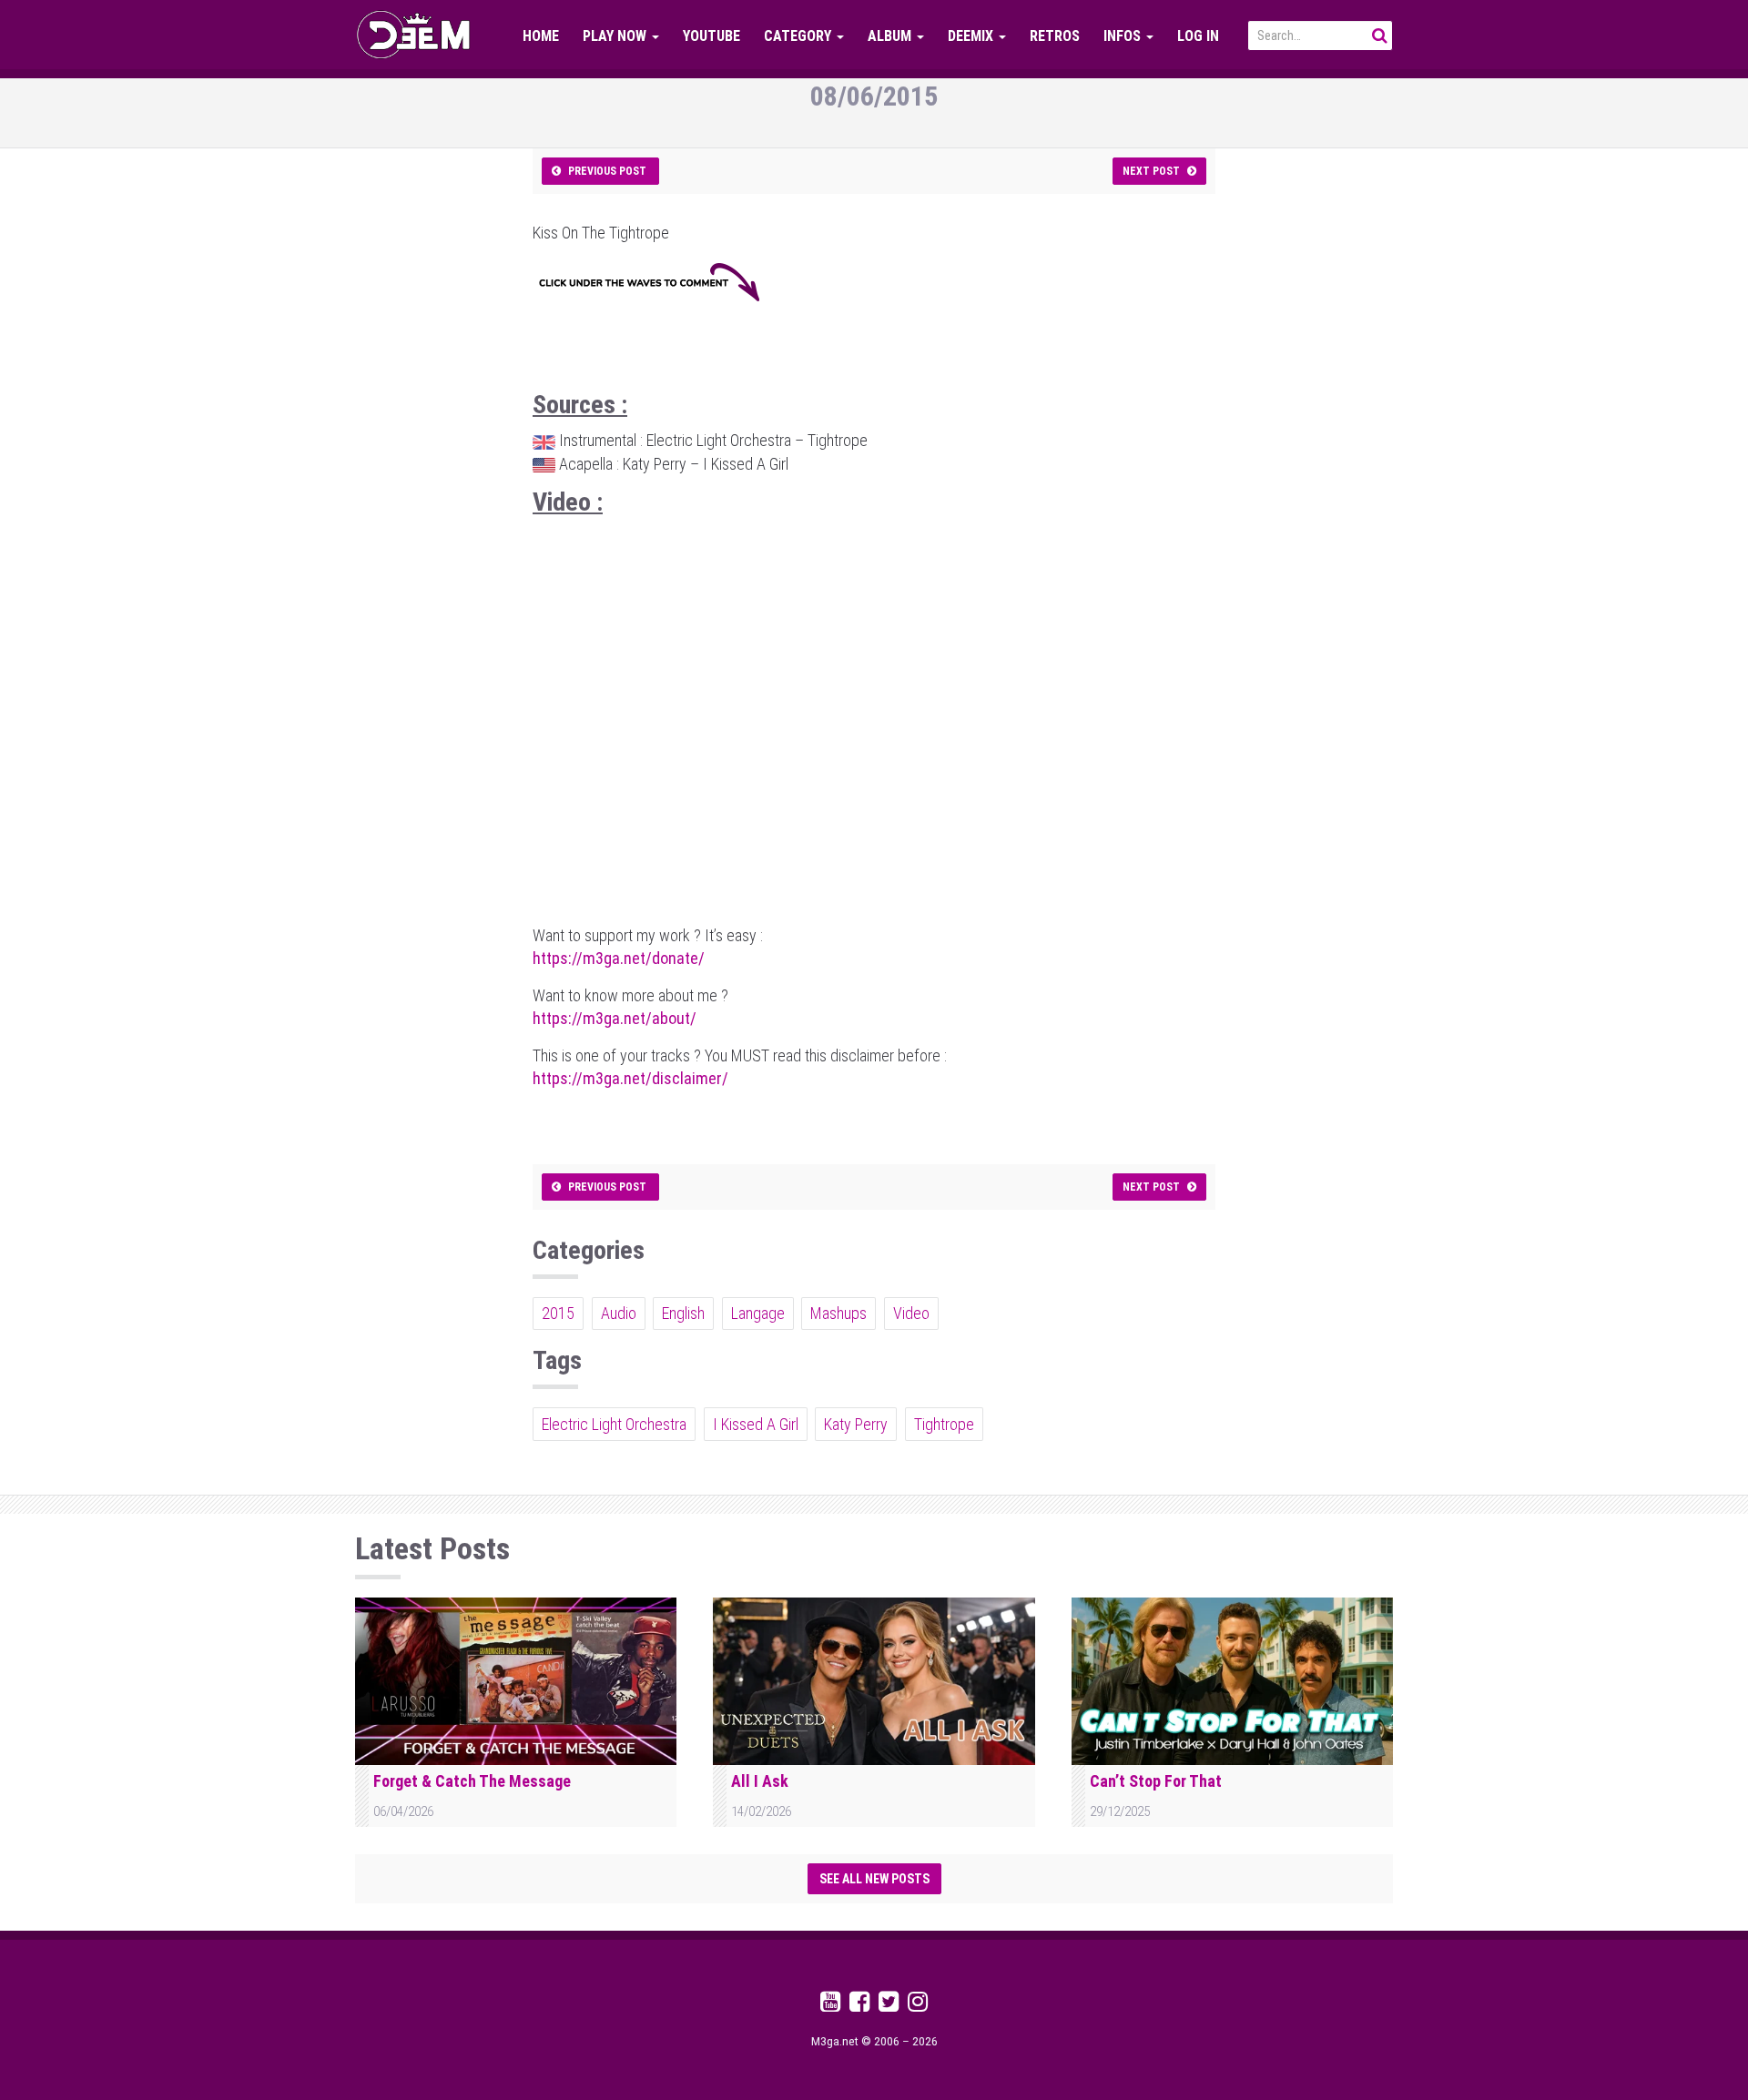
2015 (558, 1313)
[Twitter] (889, 2005)
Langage (758, 1313)
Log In (1198, 36)
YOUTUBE (711, 36)
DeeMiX (972, 36)
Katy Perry (856, 1424)
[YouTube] (830, 2005)
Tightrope (944, 1424)
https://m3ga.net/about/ (615, 1018)
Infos (1124, 36)
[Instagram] (918, 2005)
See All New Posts (874, 1879)
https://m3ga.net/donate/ (619, 958)
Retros (1055, 36)
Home (541, 36)
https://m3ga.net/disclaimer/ (630, 1078)
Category (799, 36)
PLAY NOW (616, 36)
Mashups (838, 1313)
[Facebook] (859, 2005)
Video (911, 1313)
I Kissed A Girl (756, 1424)
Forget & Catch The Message (472, 1781)
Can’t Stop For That (1156, 1781)
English (683, 1313)
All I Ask (760, 1781)
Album (891, 36)
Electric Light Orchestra (614, 1424)
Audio (619, 1313)
